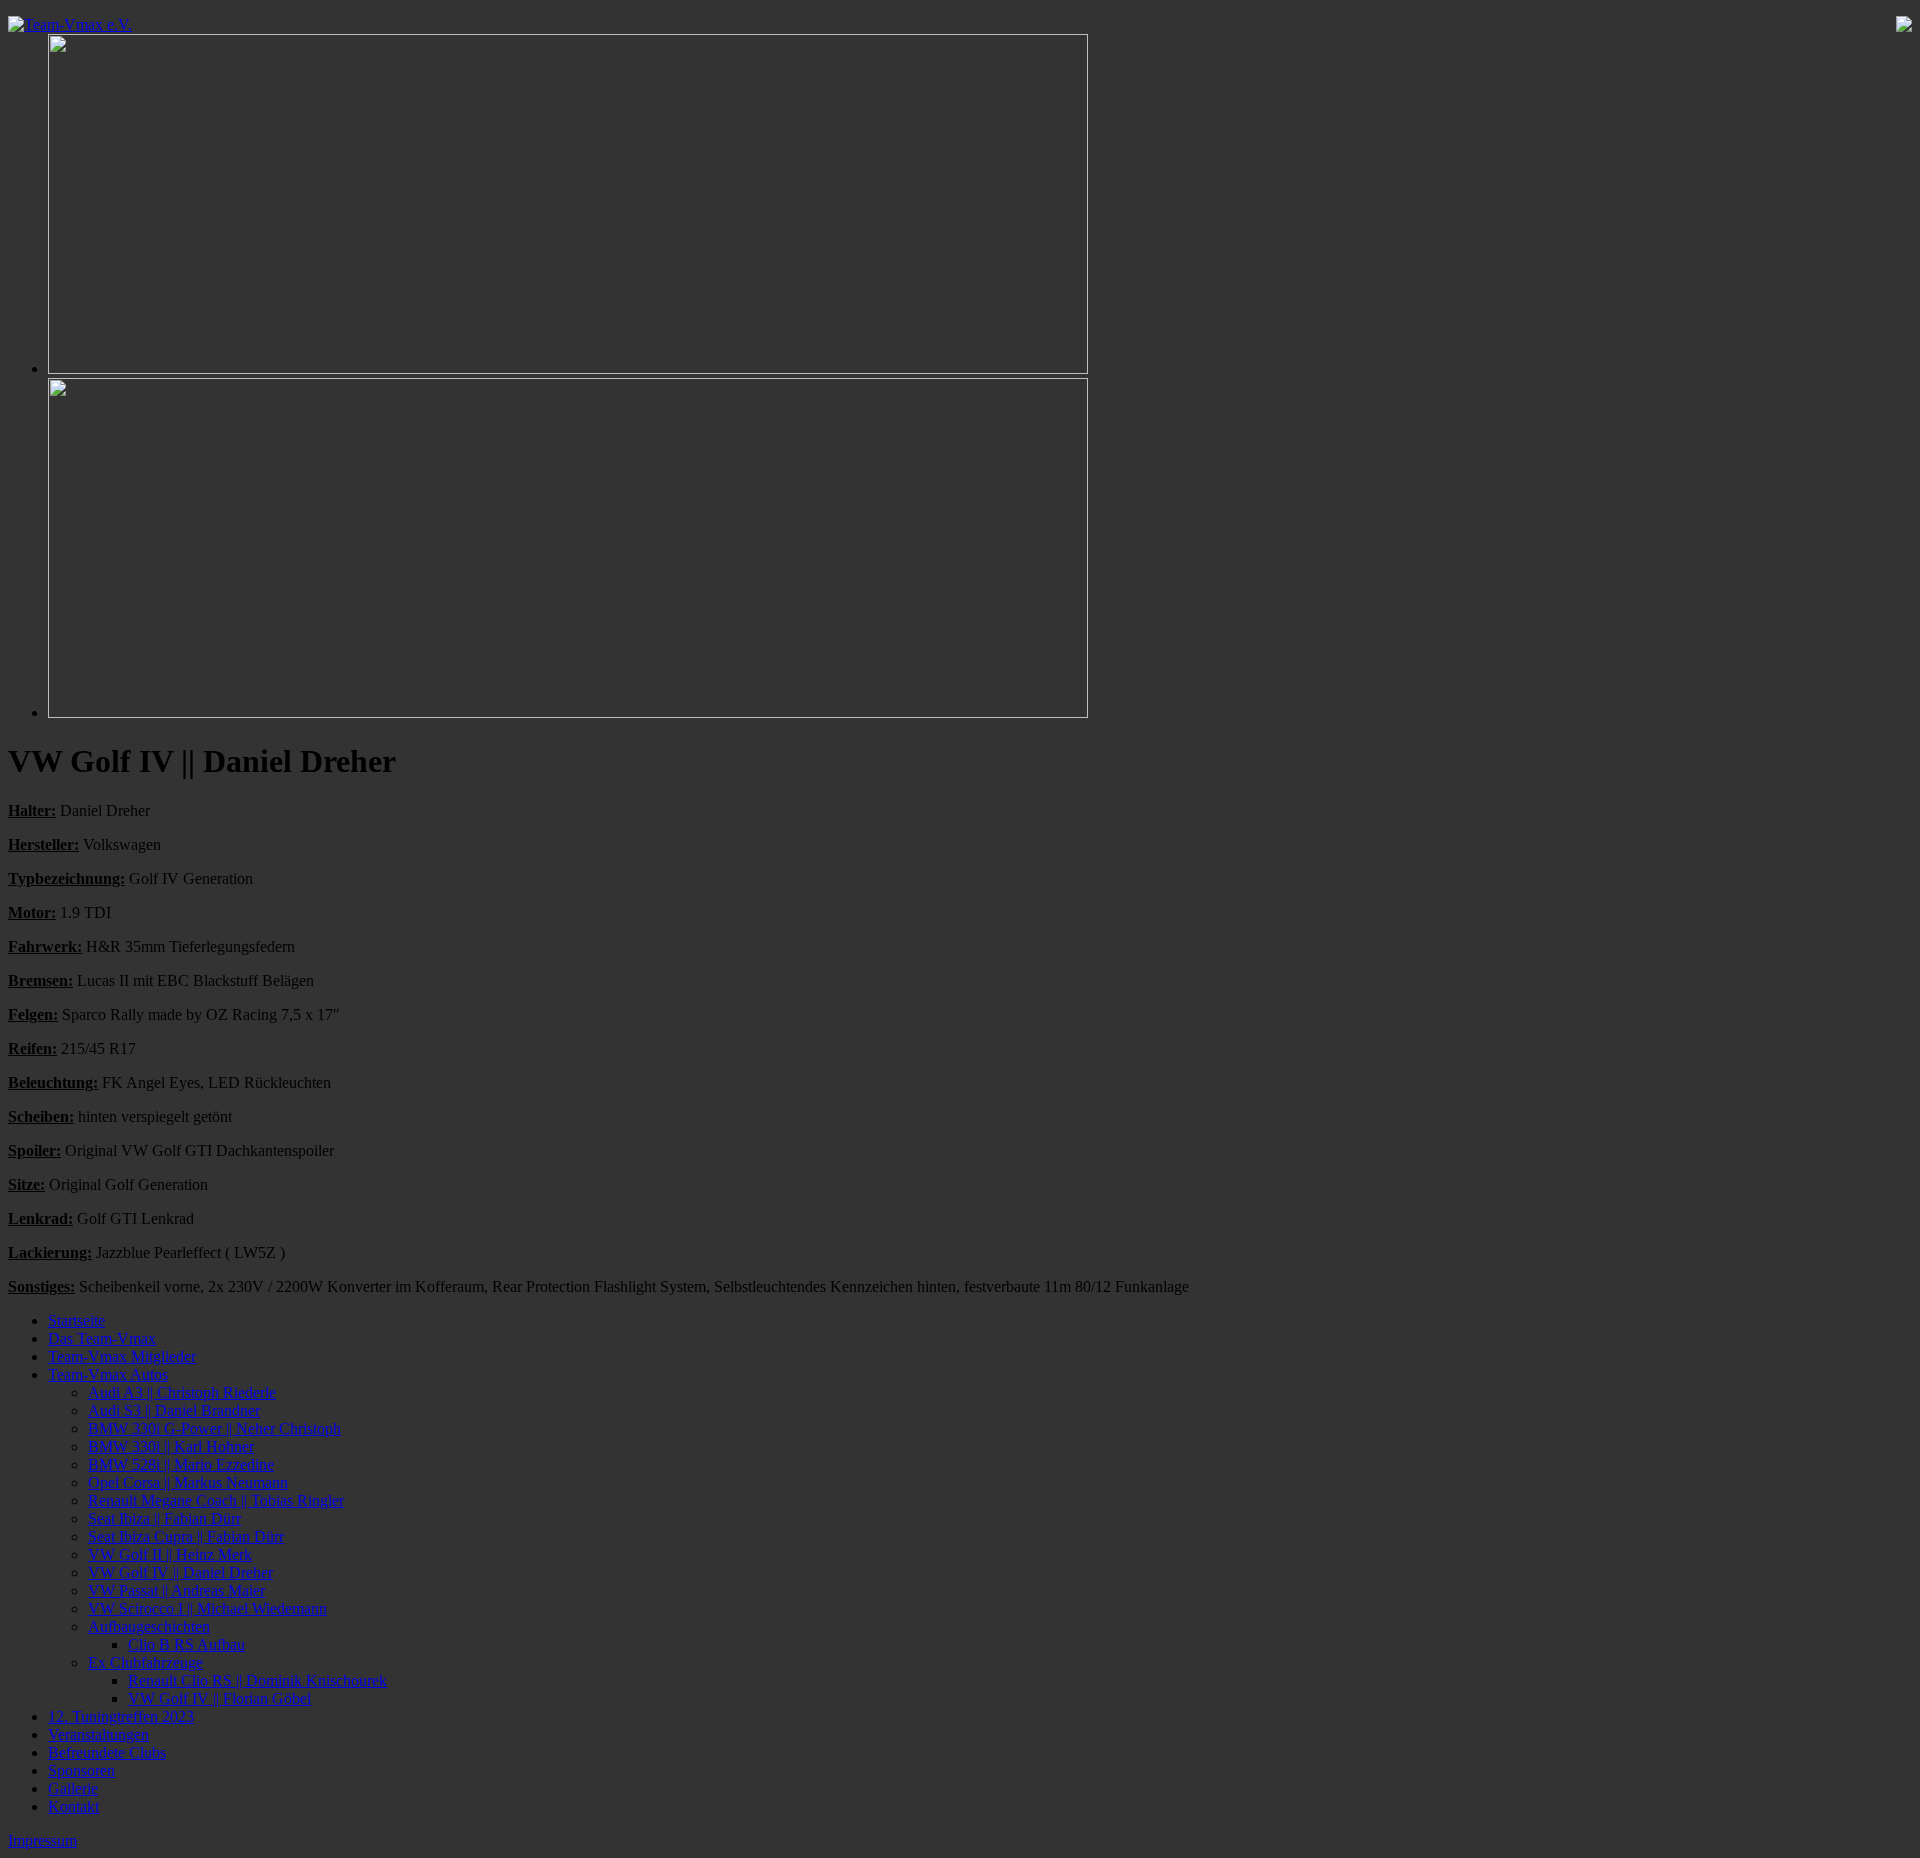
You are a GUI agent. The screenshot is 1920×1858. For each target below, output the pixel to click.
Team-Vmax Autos (108, 1374)
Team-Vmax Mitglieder (122, 1356)
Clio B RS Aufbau (186, 1644)
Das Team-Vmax (102, 1338)
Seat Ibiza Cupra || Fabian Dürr (186, 1536)
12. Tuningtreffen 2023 (121, 1716)
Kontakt (73, 1806)
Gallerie (73, 1788)
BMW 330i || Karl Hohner (171, 1446)
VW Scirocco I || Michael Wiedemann (207, 1608)
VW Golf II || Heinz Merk (170, 1554)
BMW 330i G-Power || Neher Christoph (214, 1428)
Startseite (76, 1320)
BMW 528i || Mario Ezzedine (181, 1464)
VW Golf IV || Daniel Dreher (180, 1572)
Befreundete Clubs (107, 1752)
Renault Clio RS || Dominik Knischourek (257, 1680)
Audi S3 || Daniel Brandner (174, 1410)
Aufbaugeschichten (149, 1626)
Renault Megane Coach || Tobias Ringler (216, 1500)
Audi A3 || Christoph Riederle (182, 1392)
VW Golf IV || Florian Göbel (219, 1698)
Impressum (42, 1840)
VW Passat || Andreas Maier (176, 1590)
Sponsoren (81, 1770)
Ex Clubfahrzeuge (145, 1662)
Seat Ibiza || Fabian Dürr (164, 1518)
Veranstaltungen (98, 1734)
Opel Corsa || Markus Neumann (188, 1482)
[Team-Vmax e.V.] (70, 24)
